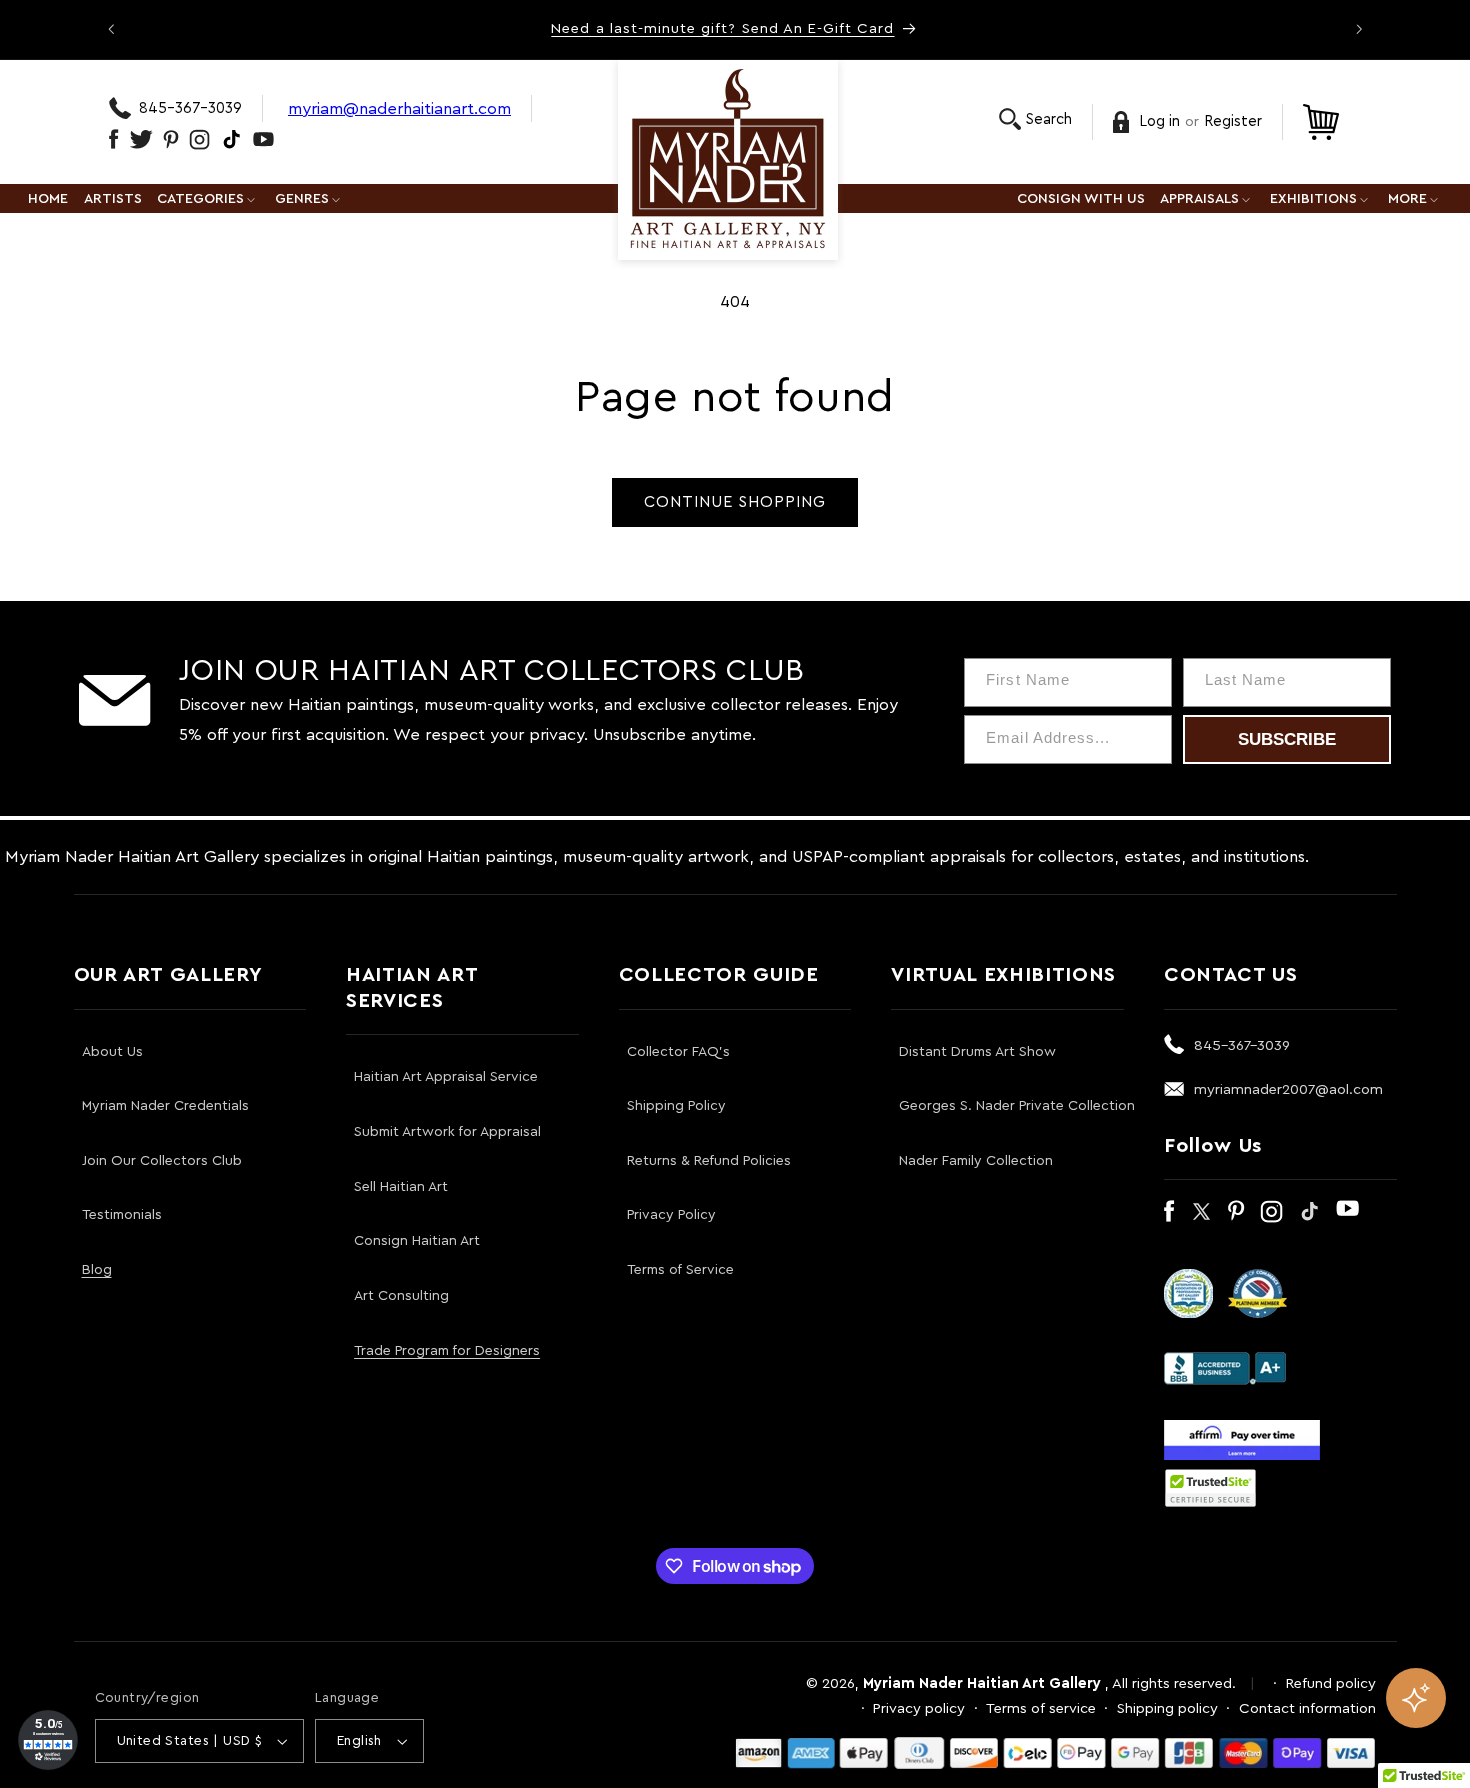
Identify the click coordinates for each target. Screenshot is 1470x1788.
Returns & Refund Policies (709, 1161)
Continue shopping (735, 502)
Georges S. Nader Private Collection (1017, 1106)
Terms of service (1041, 1708)
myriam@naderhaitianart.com (399, 108)
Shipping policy (1167, 1708)
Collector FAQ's (678, 1052)
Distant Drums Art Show (977, 1052)
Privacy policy (919, 1708)
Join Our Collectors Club (162, 1161)
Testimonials (122, 1215)
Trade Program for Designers (447, 1351)
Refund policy (1331, 1683)
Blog (97, 1270)
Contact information (1307, 1708)
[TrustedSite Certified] (1211, 1488)
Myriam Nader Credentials (165, 1106)
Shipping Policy (676, 1106)
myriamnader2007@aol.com (1288, 1089)
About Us (112, 1052)
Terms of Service (680, 1270)
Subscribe (1287, 739)
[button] (1035, 119)
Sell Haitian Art (401, 1187)
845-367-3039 (190, 108)
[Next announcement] (1359, 29)
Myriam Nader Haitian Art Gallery (982, 1683)
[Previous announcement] (111, 29)
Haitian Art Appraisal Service (446, 1077)
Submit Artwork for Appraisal (447, 1132)
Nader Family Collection (976, 1161)
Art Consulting (401, 1296)
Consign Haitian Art (417, 1241)
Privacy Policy (671, 1215)
